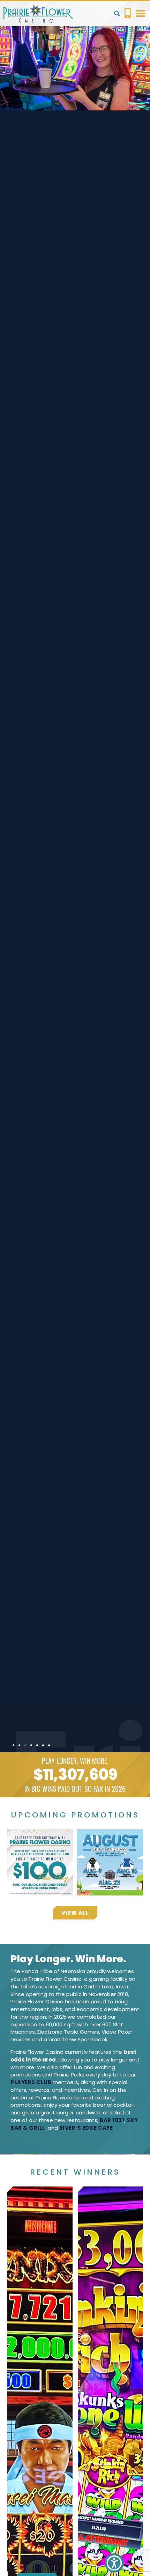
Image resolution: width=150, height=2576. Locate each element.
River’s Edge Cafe (86, 2128)
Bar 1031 (112, 2120)
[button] (117, 14)
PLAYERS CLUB (31, 2082)
